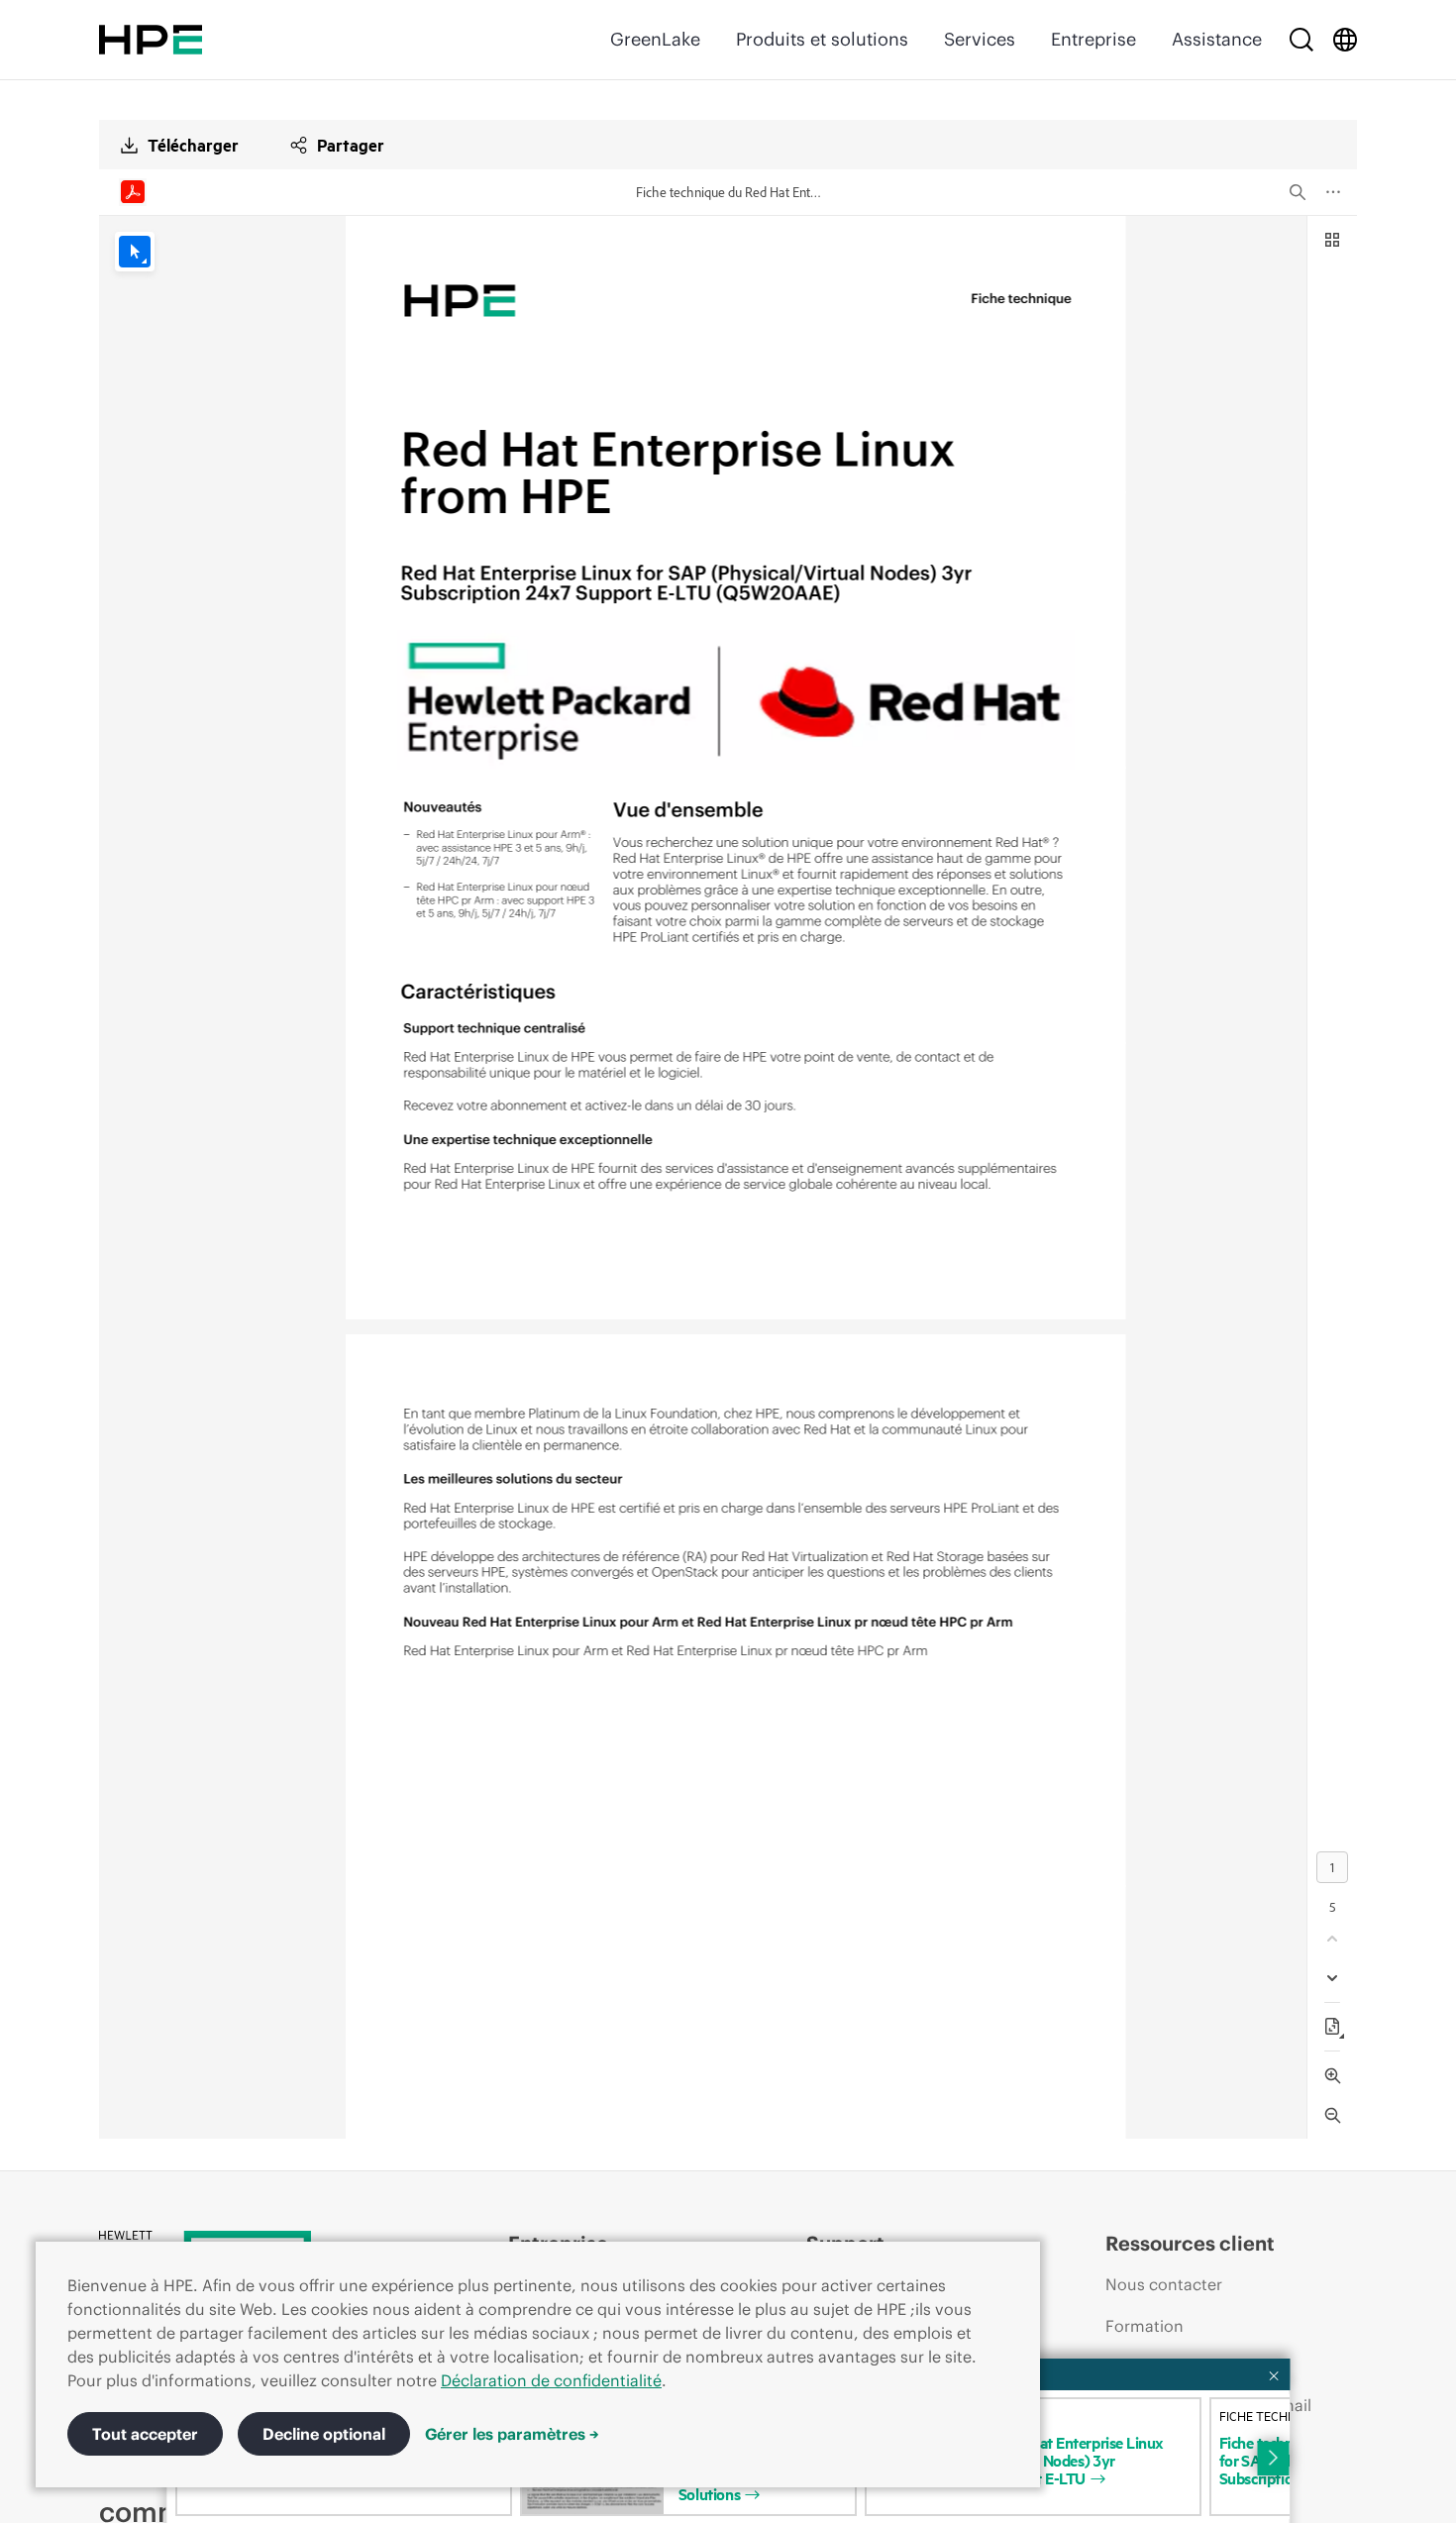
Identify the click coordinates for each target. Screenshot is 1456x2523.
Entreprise (1093, 39)
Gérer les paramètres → (512, 2434)
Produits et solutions (822, 39)
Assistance (1217, 39)
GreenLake (655, 39)
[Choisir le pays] (1345, 40)
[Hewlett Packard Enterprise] (151, 40)
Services (980, 39)
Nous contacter (1164, 2284)
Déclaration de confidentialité (551, 2380)
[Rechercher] (1301, 40)
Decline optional (324, 2434)
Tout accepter (145, 2434)
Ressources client (1190, 2243)
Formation (1144, 2326)
